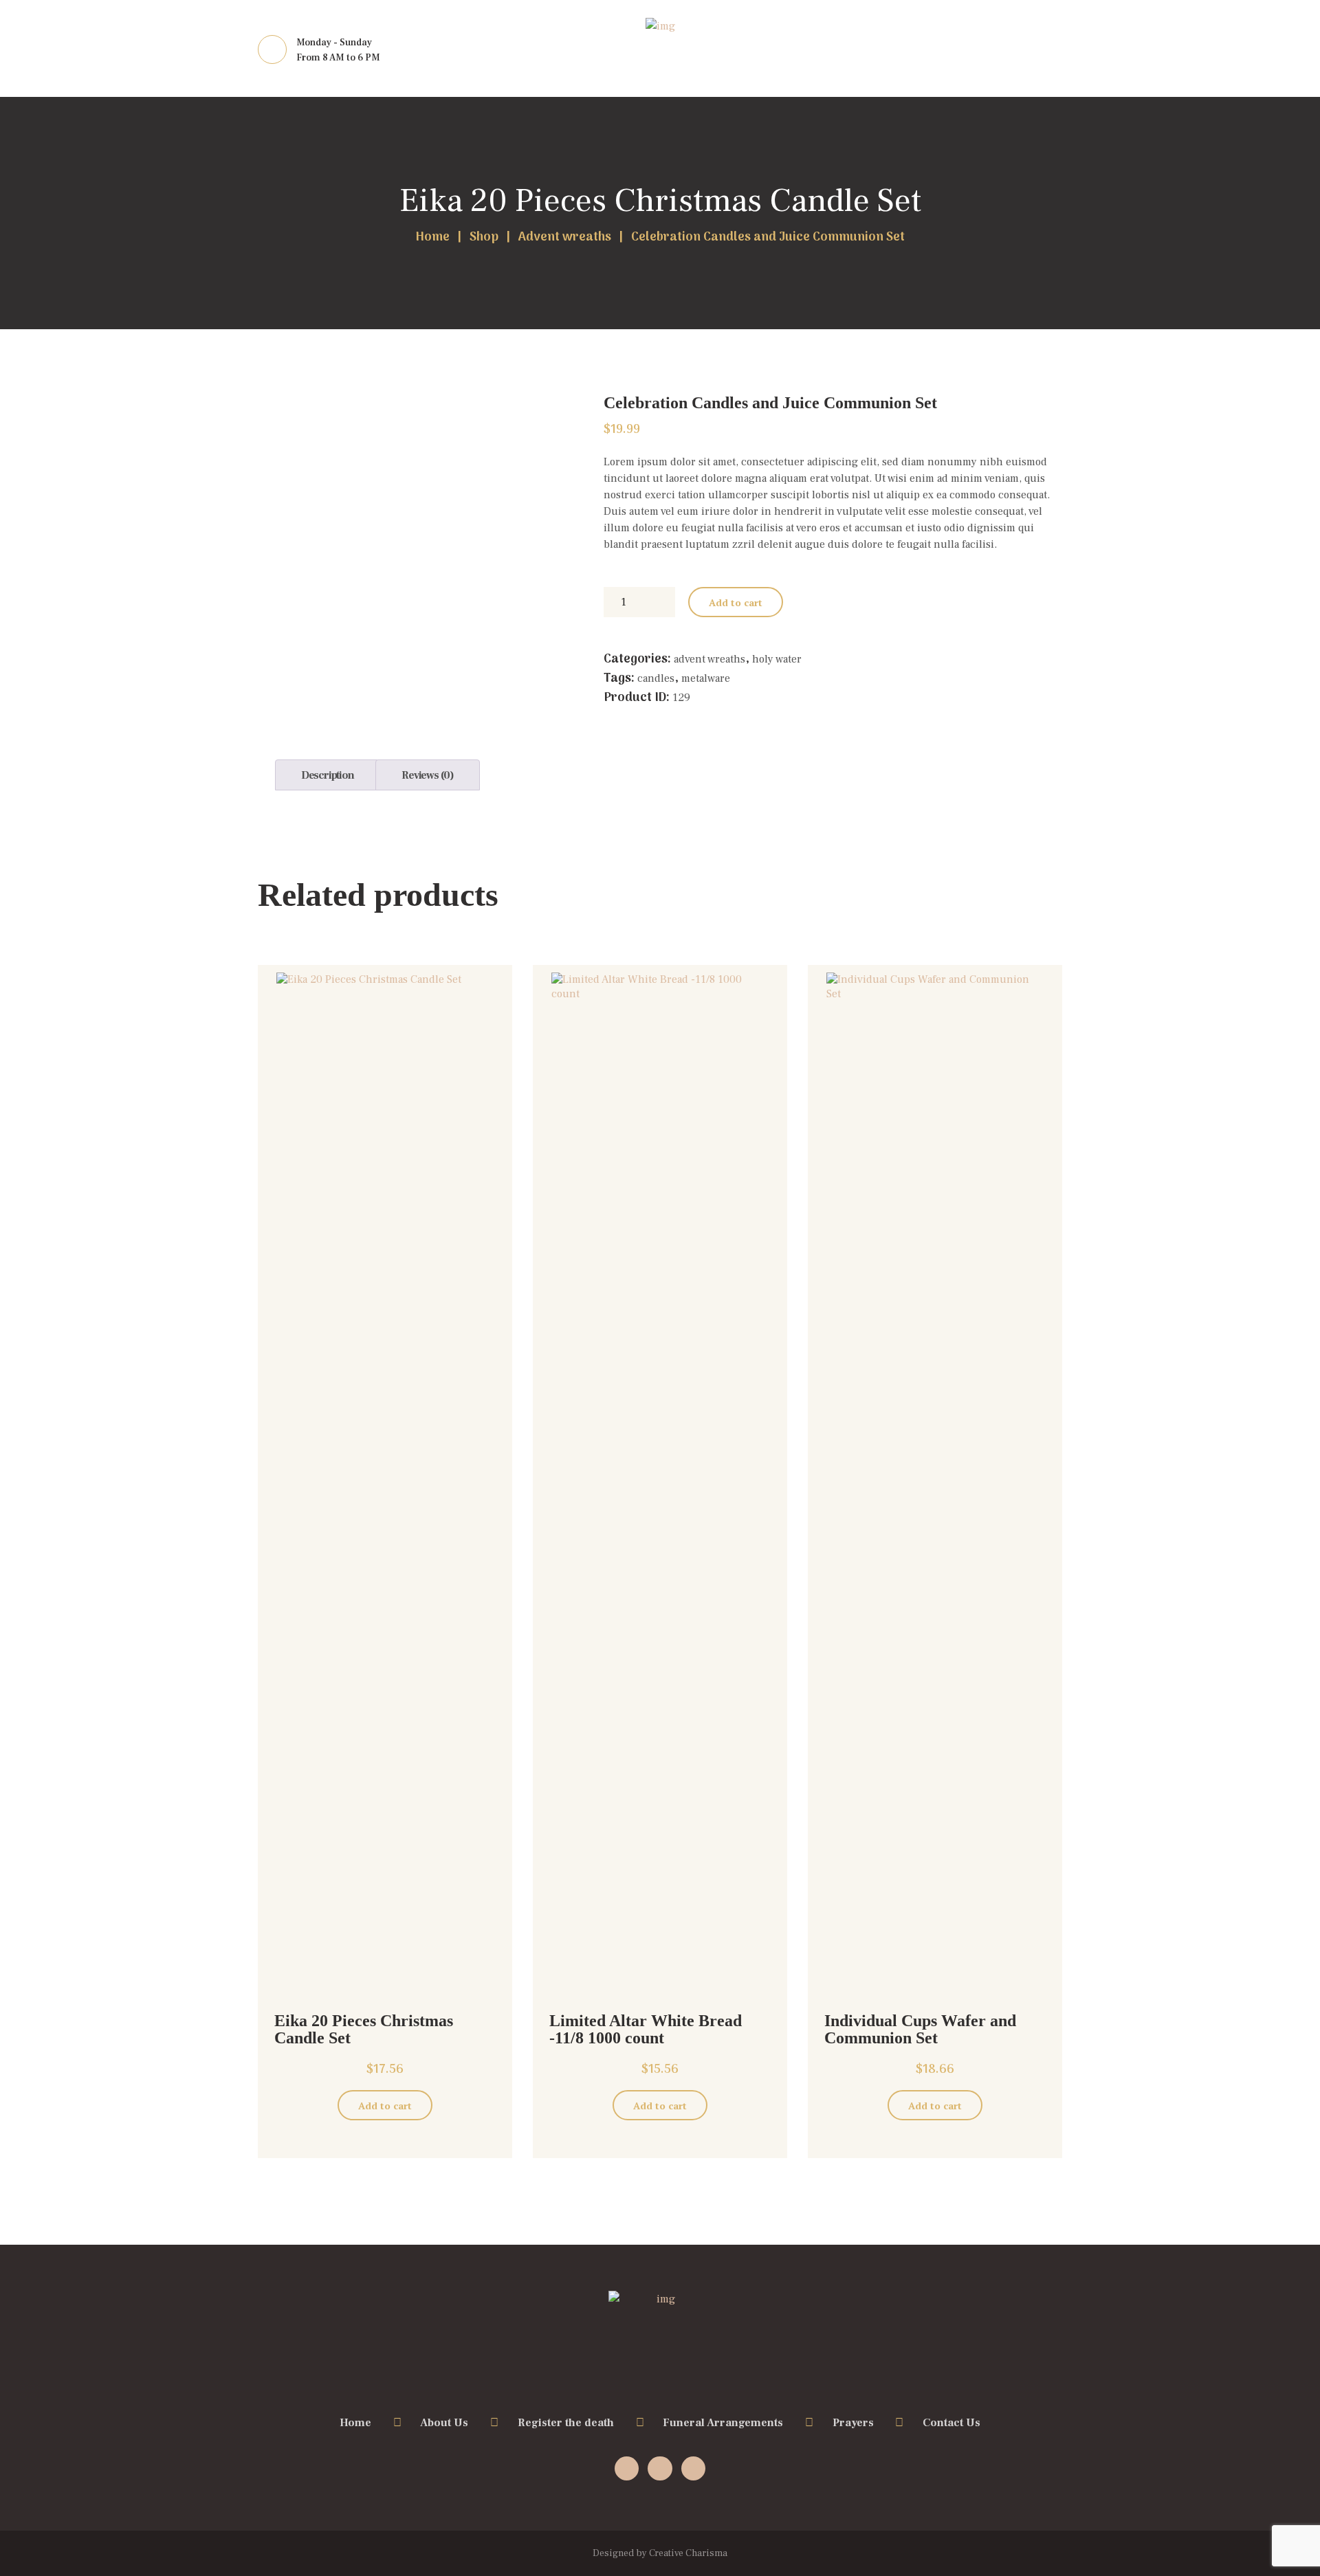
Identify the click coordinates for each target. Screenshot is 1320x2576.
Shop (484, 238)
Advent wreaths (564, 238)
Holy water (777, 659)
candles (656, 678)
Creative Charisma (688, 2553)
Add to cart (736, 602)
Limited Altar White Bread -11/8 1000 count (646, 2029)
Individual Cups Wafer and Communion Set (920, 2029)
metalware (706, 678)
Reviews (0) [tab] (428, 775)
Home (432, 238)
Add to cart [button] (385, 2106)
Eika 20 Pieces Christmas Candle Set (660, 201)
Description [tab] (328, 775)
